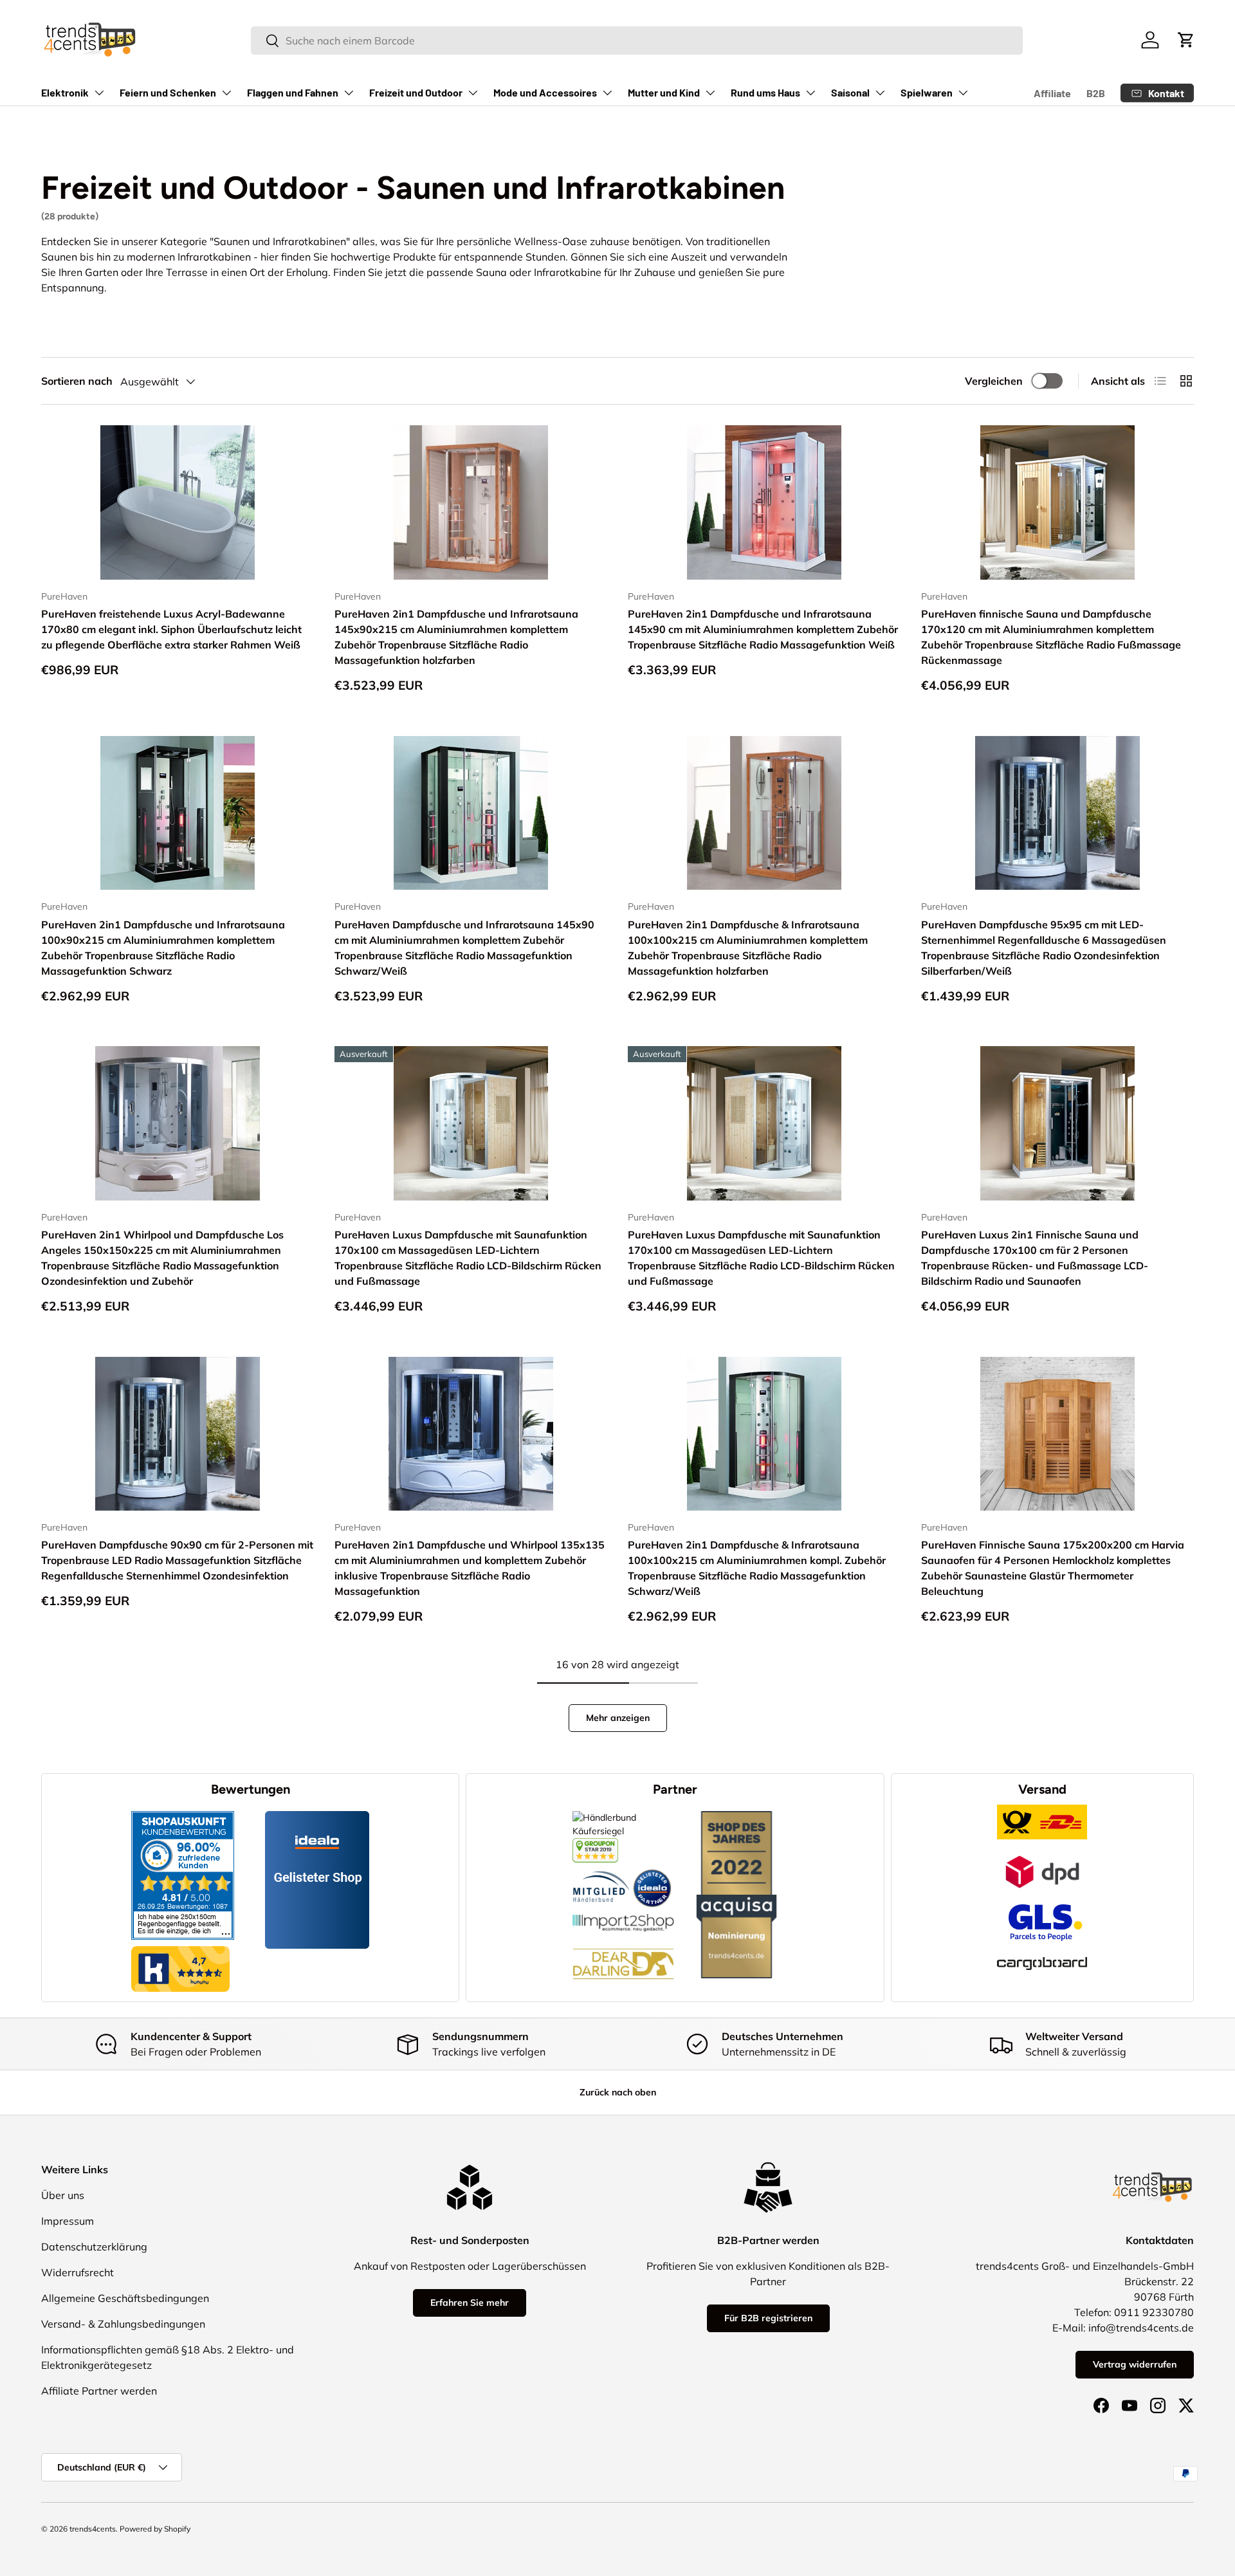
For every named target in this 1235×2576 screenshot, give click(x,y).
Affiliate (1052, 93)
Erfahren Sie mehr (470, 2303)
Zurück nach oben (618, 2092)
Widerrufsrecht (78, 2272)
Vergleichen (994, 381)
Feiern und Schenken (168, 92)
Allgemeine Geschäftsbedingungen (125, 2298)
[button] (1186, 40)
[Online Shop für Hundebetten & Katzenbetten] (623, 1938)
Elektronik (65, 92)
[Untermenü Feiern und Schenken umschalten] (226, 93)
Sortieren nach (77, 381)
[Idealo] (652, 1869)
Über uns (63, 2195)
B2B (1096, 93)
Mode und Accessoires (545, 92)
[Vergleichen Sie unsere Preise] (595, 1845)
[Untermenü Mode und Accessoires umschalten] (607, 93)
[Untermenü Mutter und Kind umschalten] (710, 93)
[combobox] (636, 41)
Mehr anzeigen (618, 1718)
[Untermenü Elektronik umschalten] (99, 93)
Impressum (68, 2221)
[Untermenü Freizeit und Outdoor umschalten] (473, 93)
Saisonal (850, 92)
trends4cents (93, 2529)
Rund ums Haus (765, 92)
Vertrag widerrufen (1135, 2364)
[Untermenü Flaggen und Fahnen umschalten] (349, 93)
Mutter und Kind (664, 92)
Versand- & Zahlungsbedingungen (123, 2324)
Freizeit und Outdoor (416, 92)
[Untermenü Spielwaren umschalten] (963, 93)
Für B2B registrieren (768, 2318)
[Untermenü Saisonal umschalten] (880, 93)
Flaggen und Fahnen (293, 92)
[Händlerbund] (601, 1869)
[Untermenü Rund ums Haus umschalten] (810, 93)
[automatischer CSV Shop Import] (623, 1914)
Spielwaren (927, 92)
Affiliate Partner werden (99, 2391)
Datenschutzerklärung (94, 2247)
